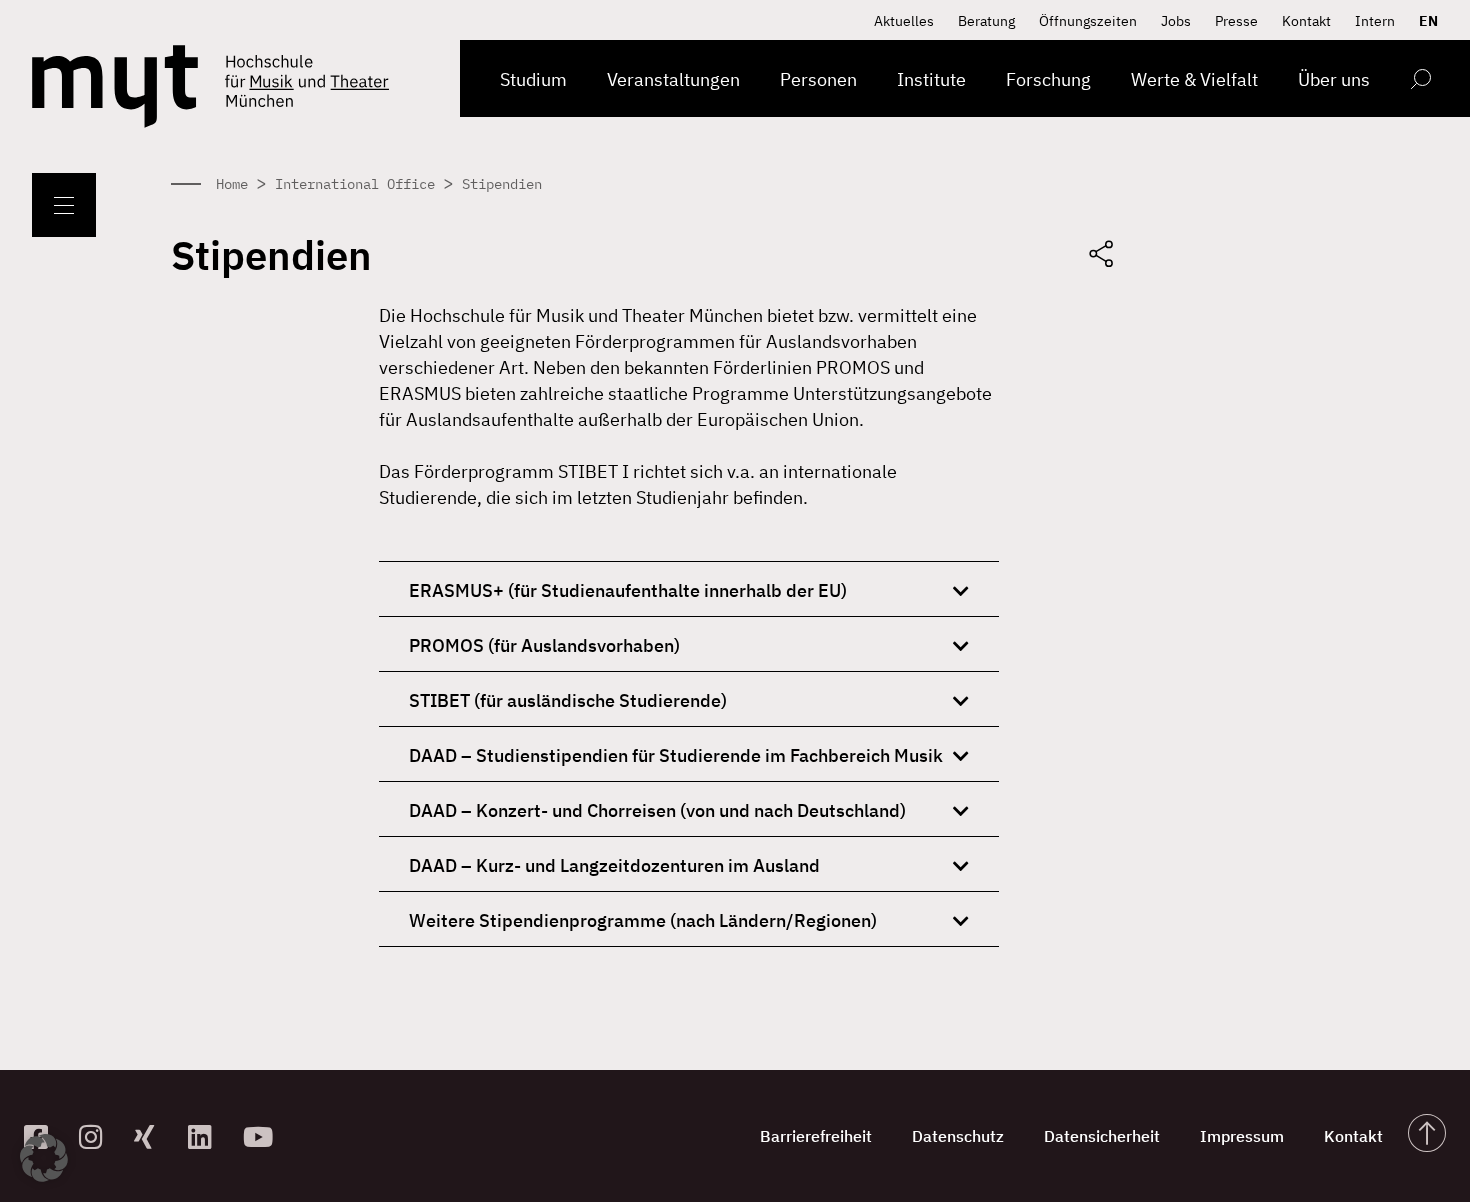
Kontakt (1306, 21)
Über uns (1334, 79)
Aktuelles (904, 21)
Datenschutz (958, 1136)
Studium (533, 79)
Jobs (1176, 21)
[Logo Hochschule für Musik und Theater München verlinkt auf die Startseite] (115, 86)
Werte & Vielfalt (1194, 79)
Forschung (1048, 79)
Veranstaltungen (673, 79)
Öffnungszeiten (1088, 21)
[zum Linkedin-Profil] (207, 1136)
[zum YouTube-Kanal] (262, 1136)
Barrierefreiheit (816, 1136)
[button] (44, 1158)
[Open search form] (1420, 82)
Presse (1236, 21)
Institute (931, 79)
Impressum (1242, 1136)
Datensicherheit (1102, 1136)
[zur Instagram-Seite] (98, 1136)
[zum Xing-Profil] (153, 1136)
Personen (818, 79)
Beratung (986, 21)
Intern (1375, 21)
